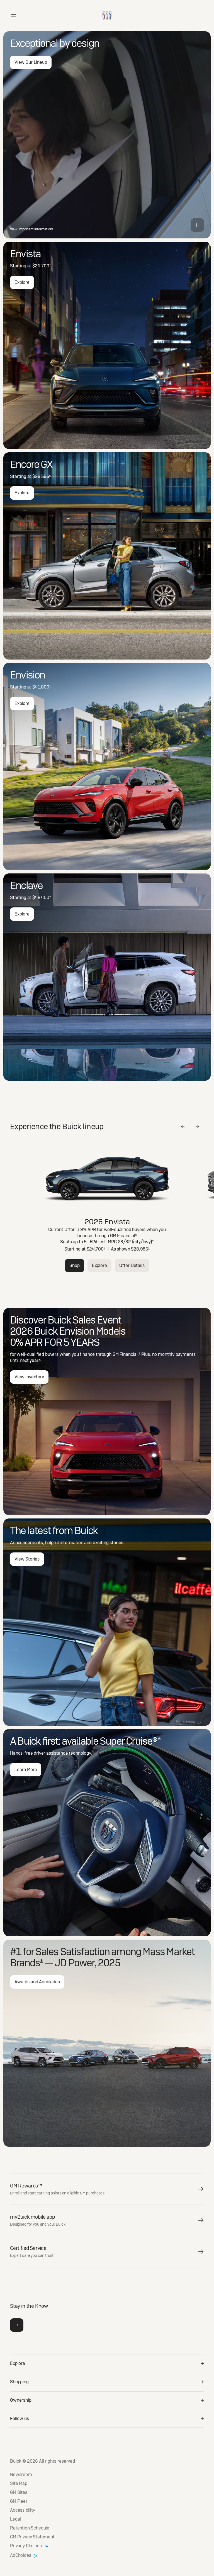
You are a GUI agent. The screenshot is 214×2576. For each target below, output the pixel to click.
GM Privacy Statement (32, 2537)
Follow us (20, 2418)
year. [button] (35, 1360)
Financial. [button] (130, 1354)
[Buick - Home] (107, 10)
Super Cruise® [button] (130, 1741)
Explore (22, 282)
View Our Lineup (31, 62)
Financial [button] (127, 1236)
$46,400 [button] (42, 898)
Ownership (21, 2400)
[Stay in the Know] (17, 2325)
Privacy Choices (26, 2546)
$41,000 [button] (42, 687)
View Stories (27, 1559)
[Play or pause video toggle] (197, 225)
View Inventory (29, 1377)
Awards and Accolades (37, 1982)
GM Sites (19, 2492)
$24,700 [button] (42, 266)
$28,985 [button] (140, 1249)
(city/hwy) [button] (143, 1242)
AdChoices (21, 2556)
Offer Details (132, 1265)
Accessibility (23, 2510)
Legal (15, 2519)
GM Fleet (19, 2501)
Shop (74, 1265)
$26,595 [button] (42, 476)
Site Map (19, 2484)
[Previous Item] (183, 1126)
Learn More (26, 1770)
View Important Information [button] (32, 229)
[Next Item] (197, 1126)
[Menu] (13, 16)
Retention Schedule (30, 2528)
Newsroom (21, 2475)
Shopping (19, 2382)
